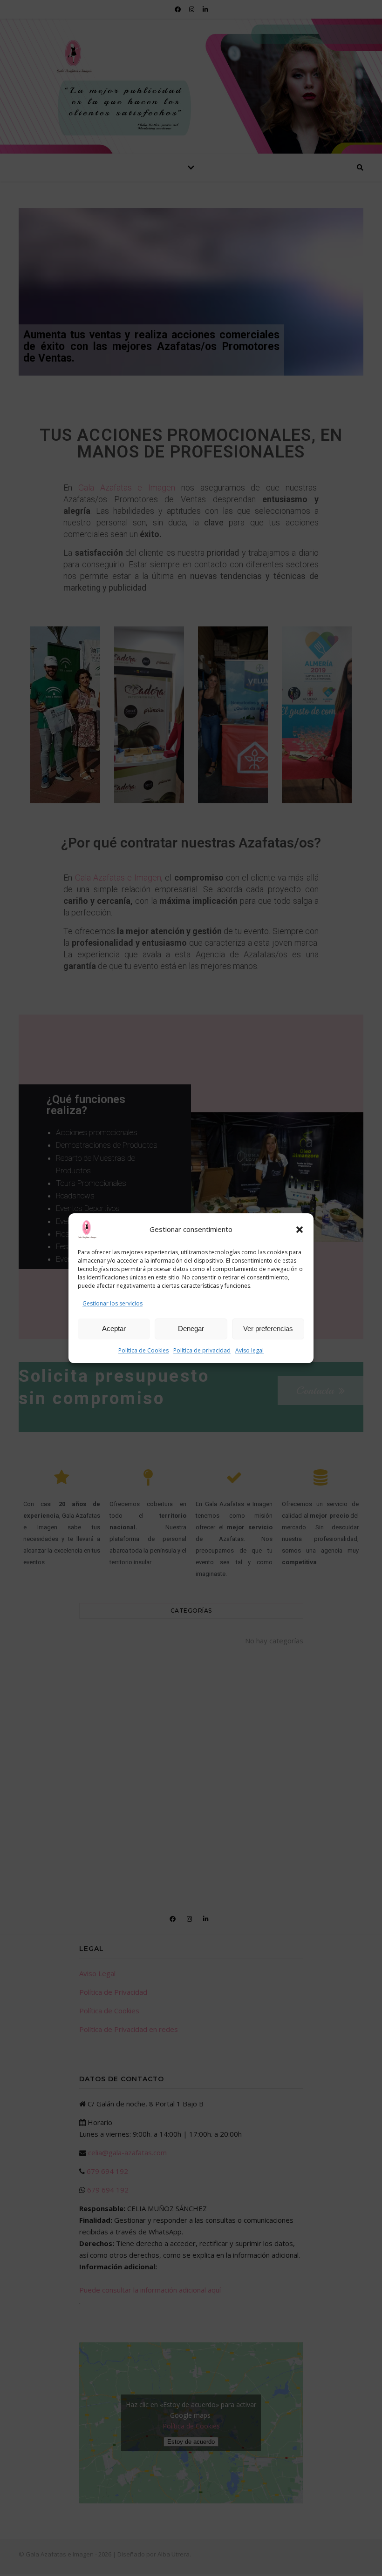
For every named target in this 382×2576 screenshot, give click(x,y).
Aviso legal (249, 1350)
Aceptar (114, 1328)
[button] (300, 1230)
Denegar (191, 1328)
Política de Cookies (143, 1350)
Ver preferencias (268, 1328)
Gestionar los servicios (113, 1303)
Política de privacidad (202, 1350)
